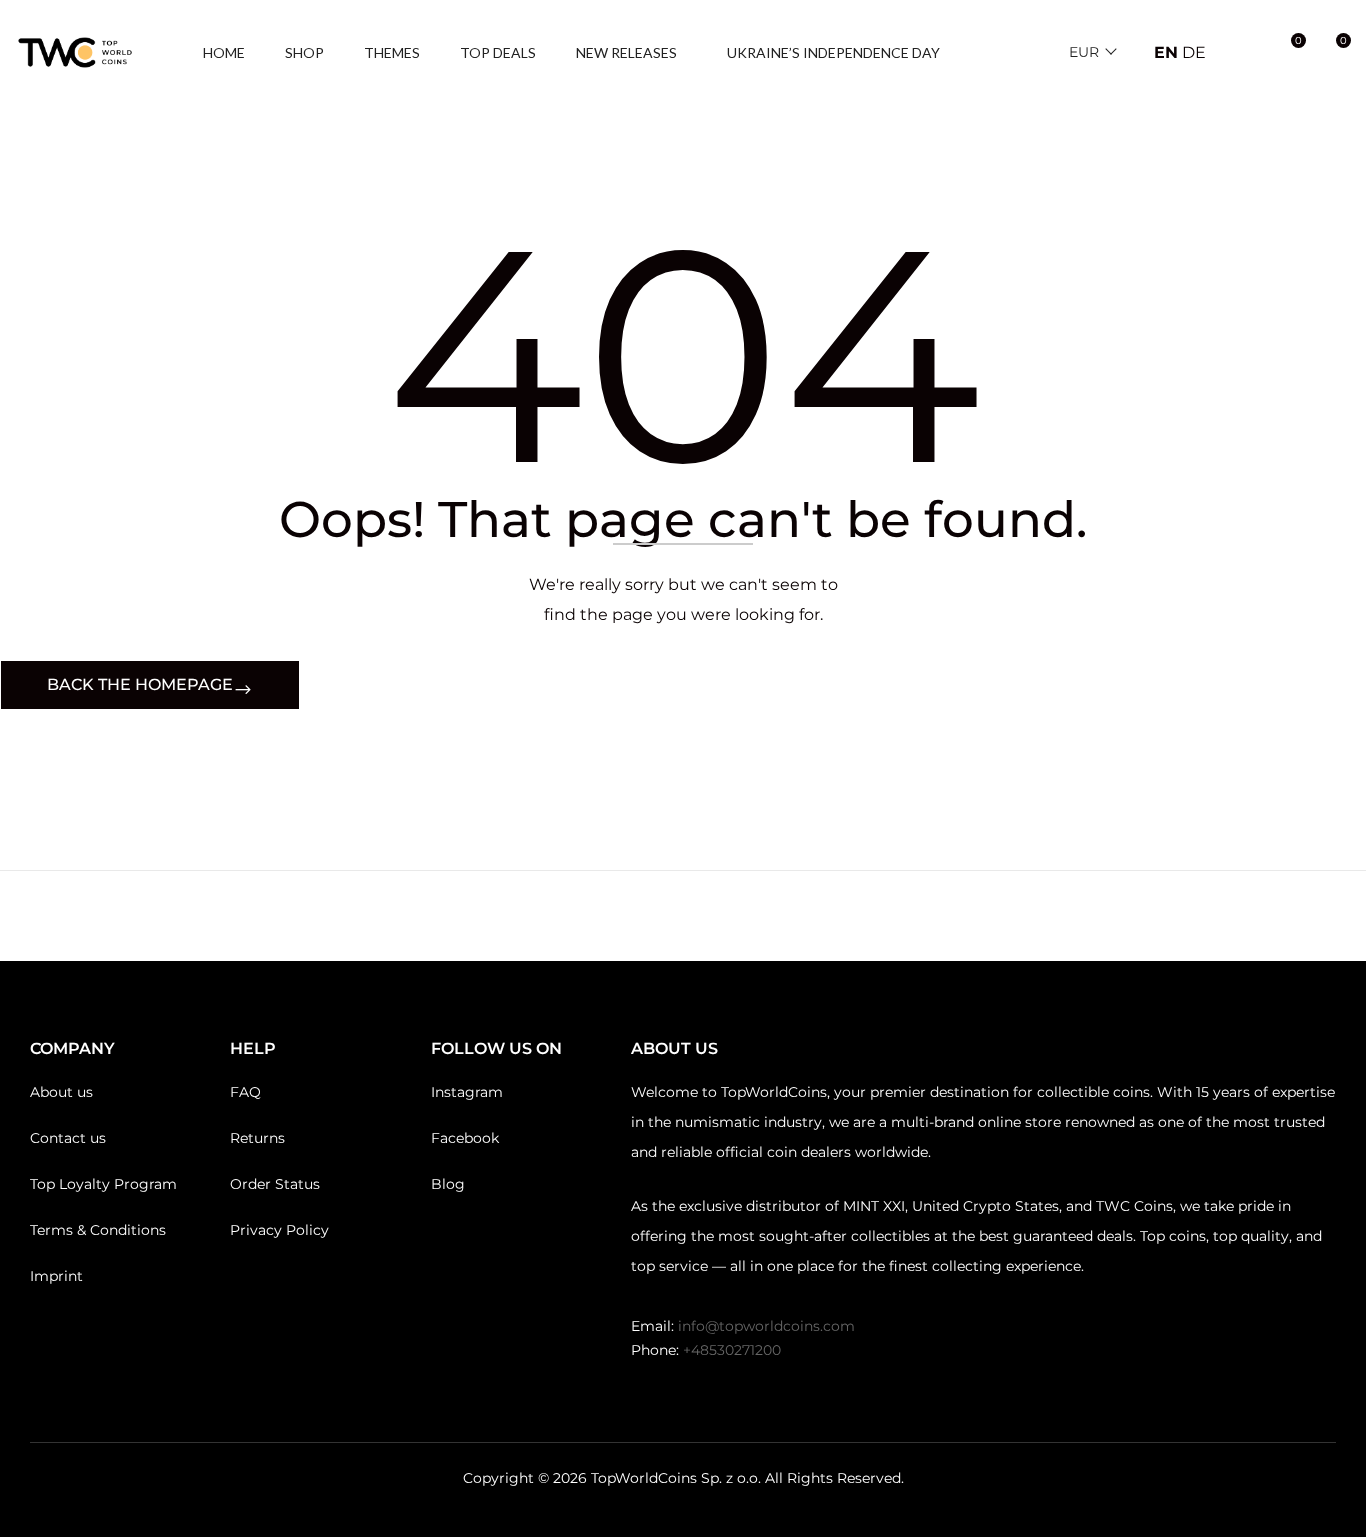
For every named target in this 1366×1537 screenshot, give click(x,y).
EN (1166, 52)
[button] (1333, 53)
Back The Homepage (140, 684)
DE (1194, 52)
